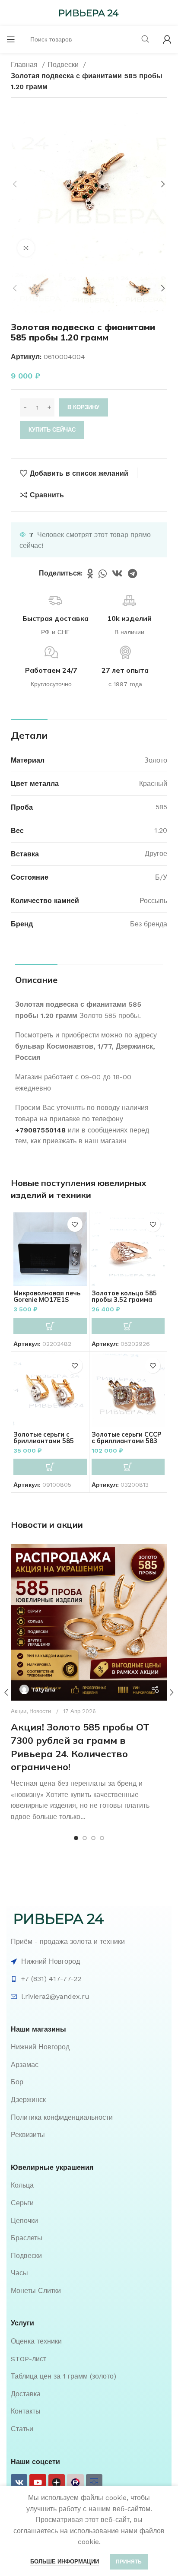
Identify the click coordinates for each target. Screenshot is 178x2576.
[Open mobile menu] (11, 39)
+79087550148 (40, 1130)
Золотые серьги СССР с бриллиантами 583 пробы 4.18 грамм (127, 1441)
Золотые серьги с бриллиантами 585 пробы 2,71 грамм (44, 1441)
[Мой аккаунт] (167, 39)
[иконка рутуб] (75, 2482)
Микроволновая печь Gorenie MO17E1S (47, 1296)
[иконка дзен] (57, 2482)
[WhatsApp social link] (103, 573)
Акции (19, 1711)
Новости (40, 1711)
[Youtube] (38, 2482)
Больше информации (65, 2562)
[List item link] (89, 2047)
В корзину (83, 407)
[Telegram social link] (132, 573)
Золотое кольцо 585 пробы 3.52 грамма (124, 1296)
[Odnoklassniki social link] (90, 573)
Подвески (64, 65)
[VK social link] (117, 573)
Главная (25, 65)
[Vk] (19, 2482)
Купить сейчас (52, 430)
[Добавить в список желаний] (75, 1224)
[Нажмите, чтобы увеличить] (26, 248)
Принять (129, 2562)
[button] (50, 1326)
